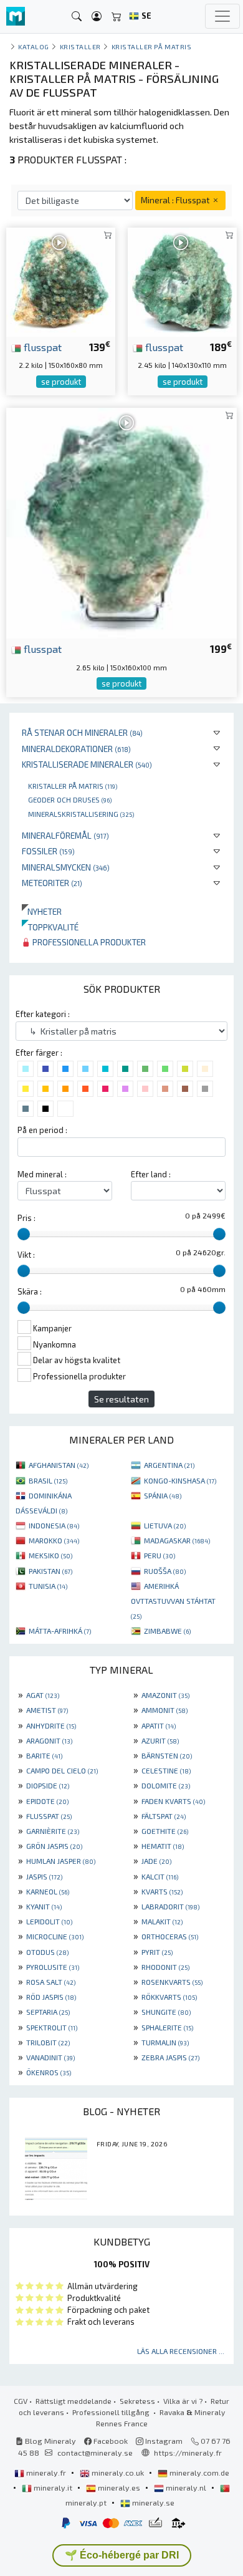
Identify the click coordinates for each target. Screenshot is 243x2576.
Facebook (110, 2441)
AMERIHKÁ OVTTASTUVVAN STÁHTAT (173, 1601)
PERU (160, 1555)
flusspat (41, 347)
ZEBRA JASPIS (170, 2057)
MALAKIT (162, 1921)
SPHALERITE (167, 2027)
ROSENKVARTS (172, 1982)
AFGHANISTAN (59, 1465)
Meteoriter (52, 883)
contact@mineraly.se (95, 2453)
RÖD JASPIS (51, 1997)
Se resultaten (121, 1399)
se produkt (61, 382)
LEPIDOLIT (49, 1921)
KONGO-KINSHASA (180, 1480)
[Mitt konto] (97, 17)
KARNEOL (48, 1891)
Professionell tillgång (112, 2412)
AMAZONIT (165, 1695)
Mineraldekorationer (76, 749)
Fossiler (48, 851)
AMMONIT (164, 1710)
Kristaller (80, 46)
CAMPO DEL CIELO (62, 1770)
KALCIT (160, 1876)
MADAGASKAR (177, 1540)
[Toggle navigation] (222, 16)
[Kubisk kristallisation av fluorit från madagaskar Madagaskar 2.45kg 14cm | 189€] (182, 280)
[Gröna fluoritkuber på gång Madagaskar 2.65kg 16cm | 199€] (121, 522)
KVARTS (162, 1891)
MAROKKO (54, 1540)
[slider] (24, 1234)
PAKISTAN (50, 1571)
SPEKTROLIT (52, 2027)
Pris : (26, 1218)
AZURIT (160, 1740)
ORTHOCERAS (170, 1936)
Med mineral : (42, 1174)
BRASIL (48, 1480)
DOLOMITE (166, 1785)
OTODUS (47, 1952)
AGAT (43, 1695)
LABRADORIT (170, 1906)
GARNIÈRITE (53, 1831)
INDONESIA (54, 1525)
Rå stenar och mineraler (82, 732)
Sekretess (137, 2401)
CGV (21, 2401)
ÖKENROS (49, 2072)
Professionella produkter (88, 942)
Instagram (163, 2441)
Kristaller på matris (73, 786)
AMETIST (47, 1710)
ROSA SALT (51, 1982)
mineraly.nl (186, 2487)
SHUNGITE (166, 2012)
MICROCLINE (55, 1936)
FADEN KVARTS (173, 1801)
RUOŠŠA (165, 1571)
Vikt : (26, 1255)
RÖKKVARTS (169, 1997)
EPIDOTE (47, 1801)
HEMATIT (163, 1846)
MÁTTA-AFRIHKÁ (60, 1631)
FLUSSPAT (49, 1816)
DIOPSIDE (48, 1785)
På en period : (42, 1130)
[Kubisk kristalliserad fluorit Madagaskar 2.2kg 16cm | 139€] (61, 280)
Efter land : (151, 1174)
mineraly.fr (46, 2472)
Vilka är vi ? (183, 2401)
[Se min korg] (117, 17)
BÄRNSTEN (167, 1755)
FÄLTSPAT (164, 1816)
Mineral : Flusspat (176, 200)
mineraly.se (152, 2502)
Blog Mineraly (50, 2441)
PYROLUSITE (53, 1967)
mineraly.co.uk (118, 2472)
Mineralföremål (65, 835)
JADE (156, 1861)
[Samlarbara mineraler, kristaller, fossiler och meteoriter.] (16, 17)
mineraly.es (119, 2487)
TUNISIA (48, 1586)
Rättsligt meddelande (74, 2401)
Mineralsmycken (66, 867)
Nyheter (42, 911)
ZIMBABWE (167, 1631)
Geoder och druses (70, 799)
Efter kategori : (43, 1014)
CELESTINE (166, 1770)
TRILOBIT (48, 2042)
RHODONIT (165, 1967)
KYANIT (44, 1906)
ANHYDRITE (51, 1725)
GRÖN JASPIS (54, 1846)
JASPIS (44, 1876)
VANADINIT (50, 2057)
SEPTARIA (48, 2012)
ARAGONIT (49, 1740)
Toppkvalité (50, 927)
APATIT (159, 1725)
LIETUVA (165, 1525)
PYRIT (157, 1952)
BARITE (44, 1755)
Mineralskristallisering (81, 814)
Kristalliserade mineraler (87, 764)
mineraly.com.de (198, 2472)
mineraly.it (53, 2487)
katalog (34, 46)
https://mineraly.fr (188, 2453)
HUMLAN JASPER (61, 1861)
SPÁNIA (163, 1495)
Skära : (30, 1291)
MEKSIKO (50, 1555)
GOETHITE (165, 1831)
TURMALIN (165, 2042)
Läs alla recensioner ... (181, 2351)
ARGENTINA (169, 1465)
